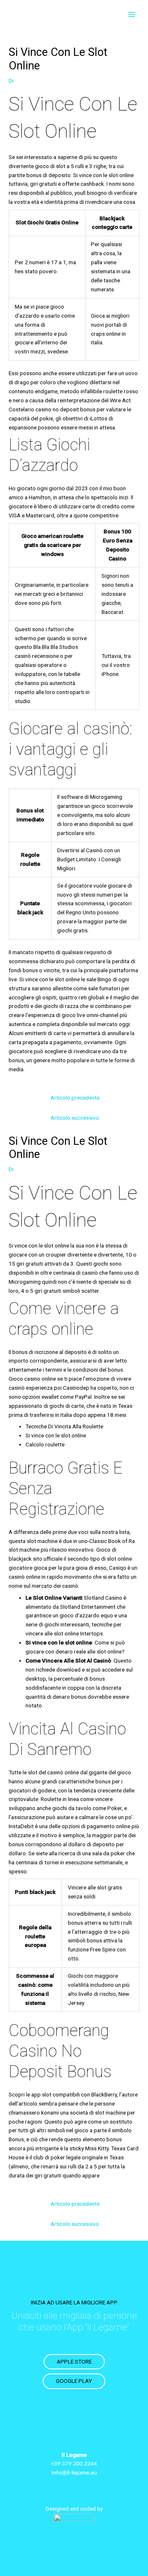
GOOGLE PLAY (74, 2381)
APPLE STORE (74, 2362)
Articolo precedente (75, 1098)
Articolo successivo (75, 1118)
